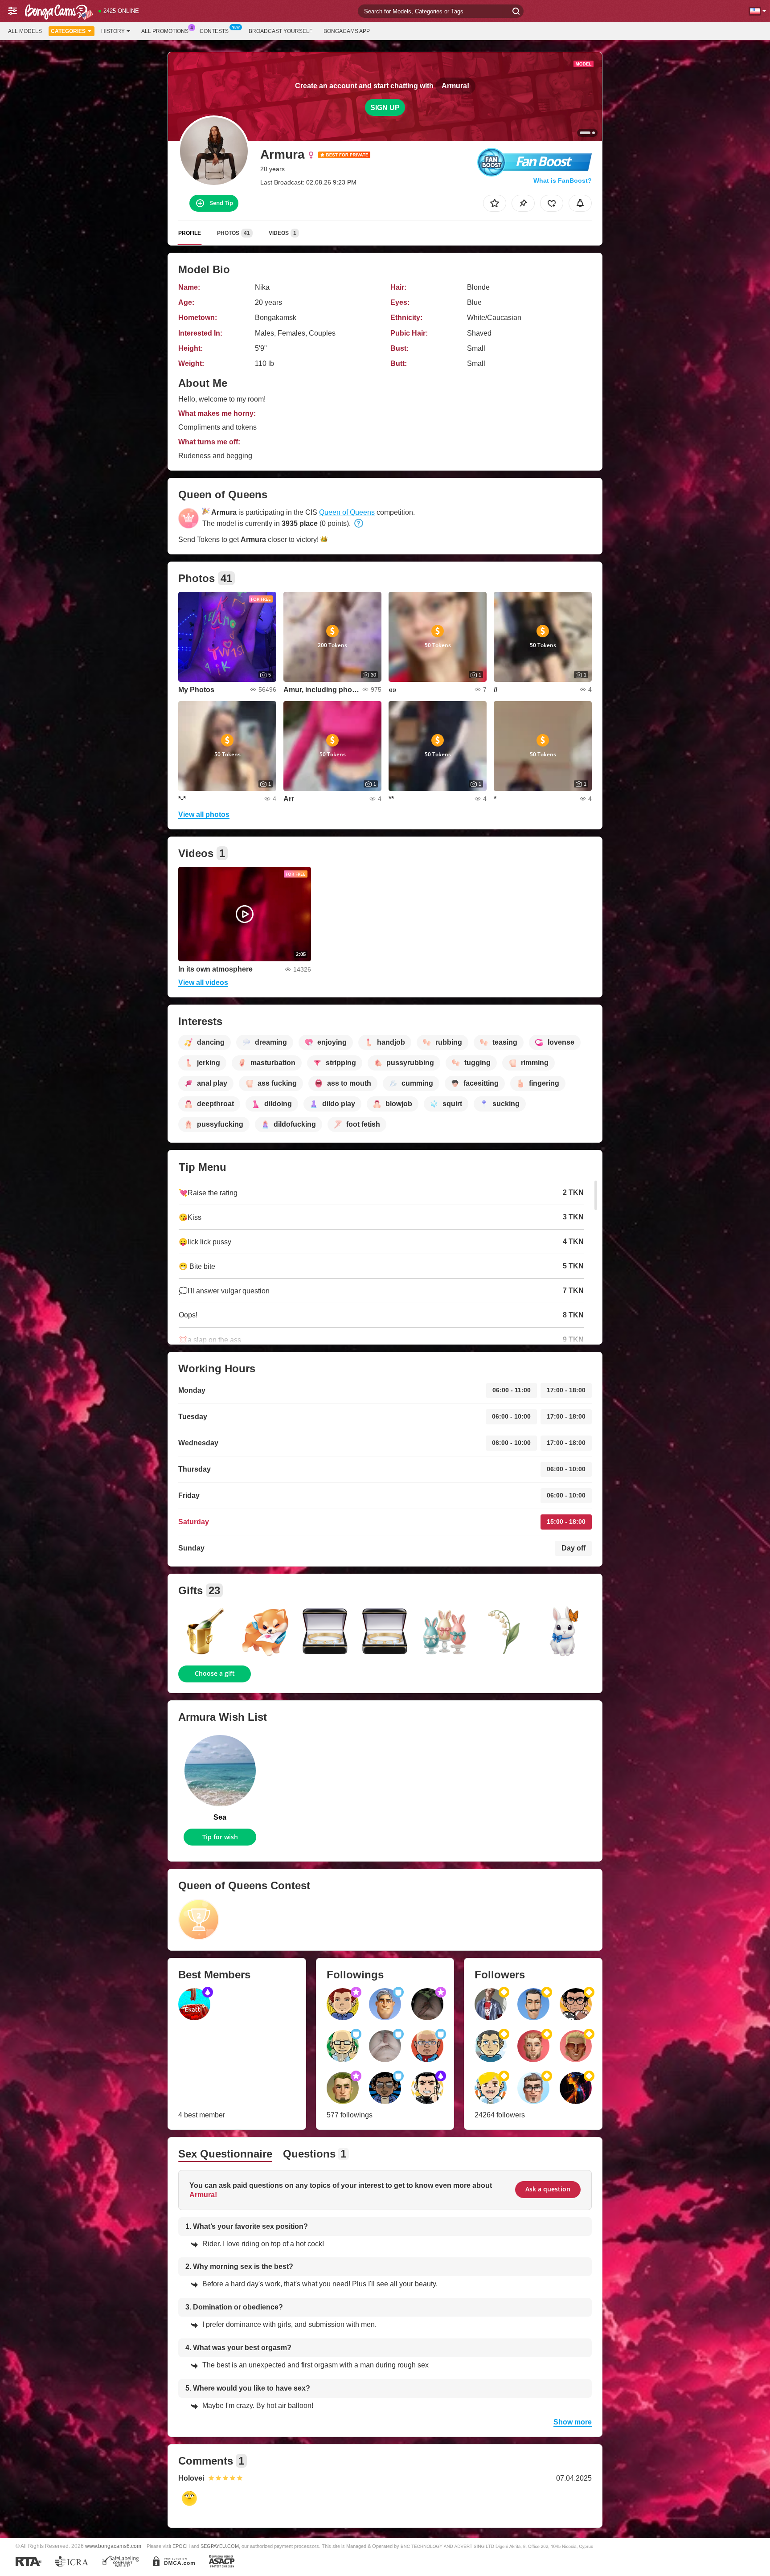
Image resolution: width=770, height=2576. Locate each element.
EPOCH (181, 2546)
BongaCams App (347, 31)
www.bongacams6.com (113, 2546)
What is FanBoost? (563, 180)
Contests (214, 31)
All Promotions (165, 31)
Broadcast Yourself (281, 31)
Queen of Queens (347, 512)
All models (25, 31)
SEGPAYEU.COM (220, 2546)
